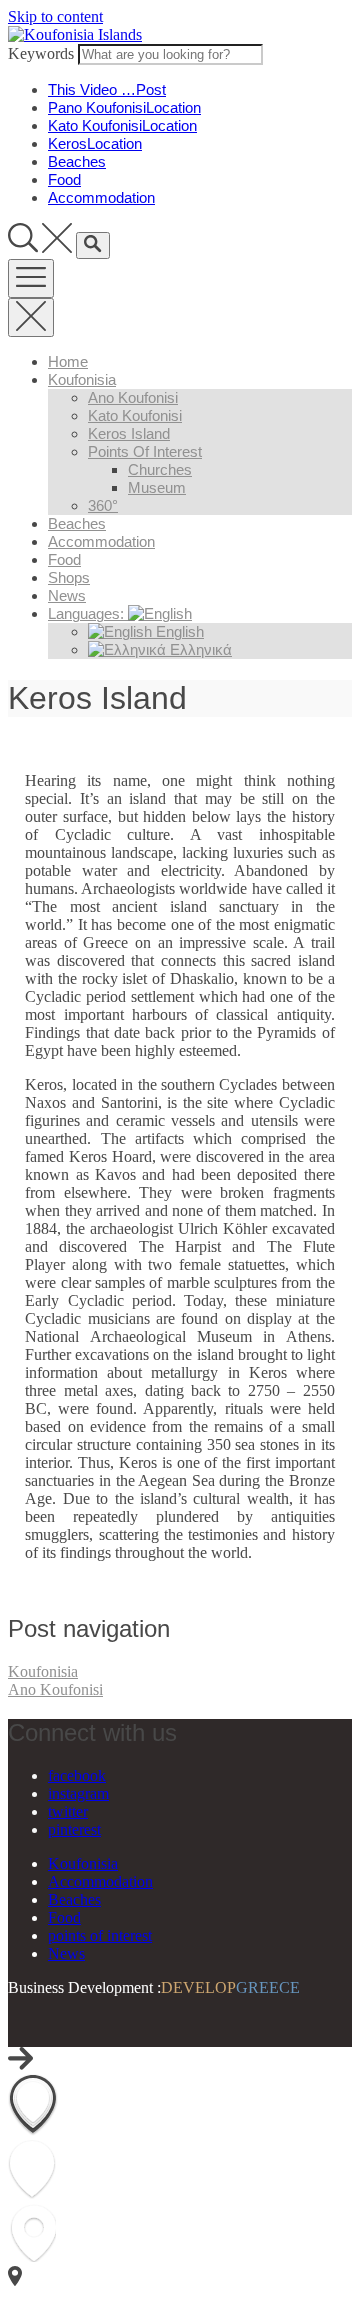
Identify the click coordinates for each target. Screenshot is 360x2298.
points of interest (145, 451)
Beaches (77, 523)
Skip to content (55, 16)
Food (64, 559)
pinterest (74, 1829)
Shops (69, 577)
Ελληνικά (199, 649)
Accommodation (101, 541)
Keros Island (129, 433)
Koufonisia (82, 379)
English (178, 631)
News (67, 595)
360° (103, 505)
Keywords (41, 53)
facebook (77, 1775)
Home (68, 361)
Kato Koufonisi (135, 415)
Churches (160, 469)
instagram (78, 1793)
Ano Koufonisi (133, 397)
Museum (157, 487)
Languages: (88, 613)
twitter (68, 1811)
